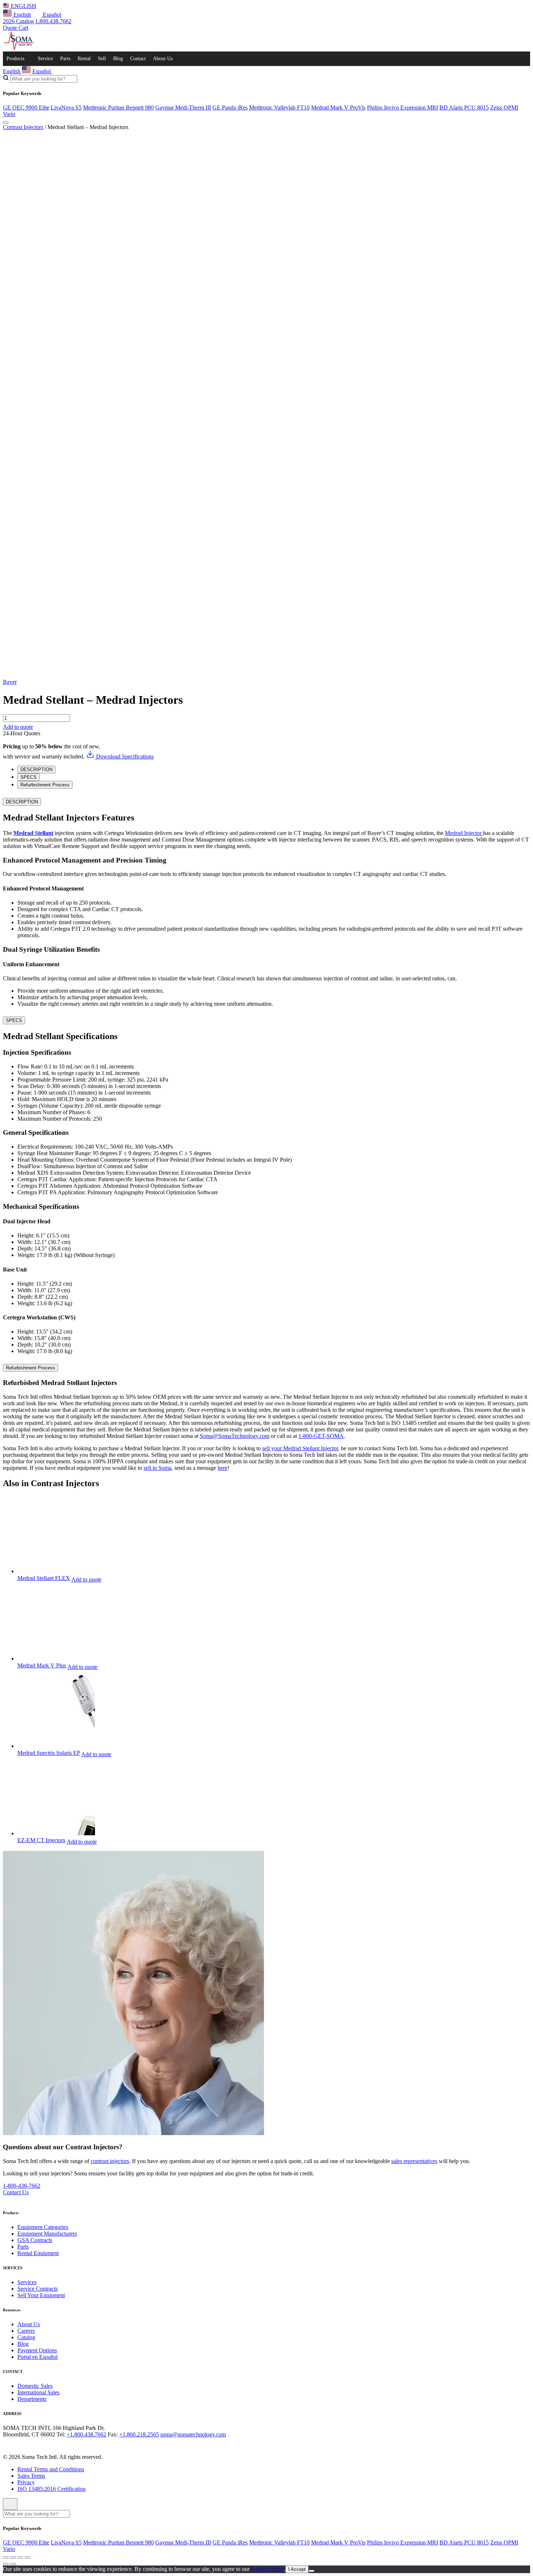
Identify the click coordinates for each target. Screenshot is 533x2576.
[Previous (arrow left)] (6, 2564)
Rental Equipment (38, 2253)
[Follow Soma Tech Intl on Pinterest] (58, 2445)
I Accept (297, 2569)
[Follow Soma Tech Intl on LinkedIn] (38, 2445)
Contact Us (16, 2192)
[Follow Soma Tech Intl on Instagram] (28, 2445)
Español (51, 15)
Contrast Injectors (23, 127)
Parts (65, 59)
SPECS (14, 1020)
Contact (138, 59)
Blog (118, 59)
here (222, 1468)
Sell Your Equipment (41, 2295)
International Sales (38, 2392)
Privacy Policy (267, 2569)
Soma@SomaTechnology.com (235, 1436)
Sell (102, 59)
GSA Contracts (35, 2240)
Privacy (26, 2482)
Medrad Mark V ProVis (338, 107)
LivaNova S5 (66, 107)
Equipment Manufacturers (47, 2234)
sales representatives (414, 2161)
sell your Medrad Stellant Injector (300, 1448)
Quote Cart (16, 28)
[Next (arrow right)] (13, 2564)
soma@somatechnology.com (193, 2434)
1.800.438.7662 (53, 21)
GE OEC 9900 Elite (26, 107)
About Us (163, 59)
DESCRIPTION (22, 802)
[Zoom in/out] (28, 2558)
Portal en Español (38, 2357)
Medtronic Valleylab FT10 (279, 107)
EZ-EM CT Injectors (41, 1840)
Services (27, 2282)
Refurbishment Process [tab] (45, 785)
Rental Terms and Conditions (51, 2469)
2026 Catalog (18, 21)
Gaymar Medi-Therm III (183, 107)
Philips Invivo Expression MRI (402, 107)
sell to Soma (158, 1468)
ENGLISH (23, 6)
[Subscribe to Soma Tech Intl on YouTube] (48, 2445)
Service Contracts (38, 2289)
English (21, 15)
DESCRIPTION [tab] (36, 770)
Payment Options (37, 2350)
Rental (84, 59)
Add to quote (18, 727)
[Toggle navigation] (6, 123)
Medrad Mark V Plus (42, 1665)
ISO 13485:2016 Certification (51, 2489)
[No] (311, 2571)
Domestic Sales (35, 2386)
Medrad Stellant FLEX (44, 1578)
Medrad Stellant (33, 833)
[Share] (13, 2558)
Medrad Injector (464, 833)
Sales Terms (31, 2476)
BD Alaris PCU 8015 (464, 107)
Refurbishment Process (30, 1368)
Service (45, 59)
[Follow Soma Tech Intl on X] (17, 2445)
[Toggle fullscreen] (20, 2558)
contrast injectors (110, 2161)
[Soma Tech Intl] (19, 48)
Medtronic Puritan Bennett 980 (118, 107)
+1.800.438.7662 (86, 2434)
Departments (32, 2399)
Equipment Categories (43, 2227)
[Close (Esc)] (6, 2558)
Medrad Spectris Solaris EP (49, 1753)
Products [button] (15, 59)
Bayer (10, 682)
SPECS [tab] (28, 777)
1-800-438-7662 (22, 2186)
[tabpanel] (266, 902)
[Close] (10, 2504)
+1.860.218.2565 (139, 2434)
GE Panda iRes (230, 107)
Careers (26, 2331)
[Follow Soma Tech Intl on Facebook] (7, 2445)
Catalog (26, 2337)
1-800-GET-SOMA (321, 1436)
